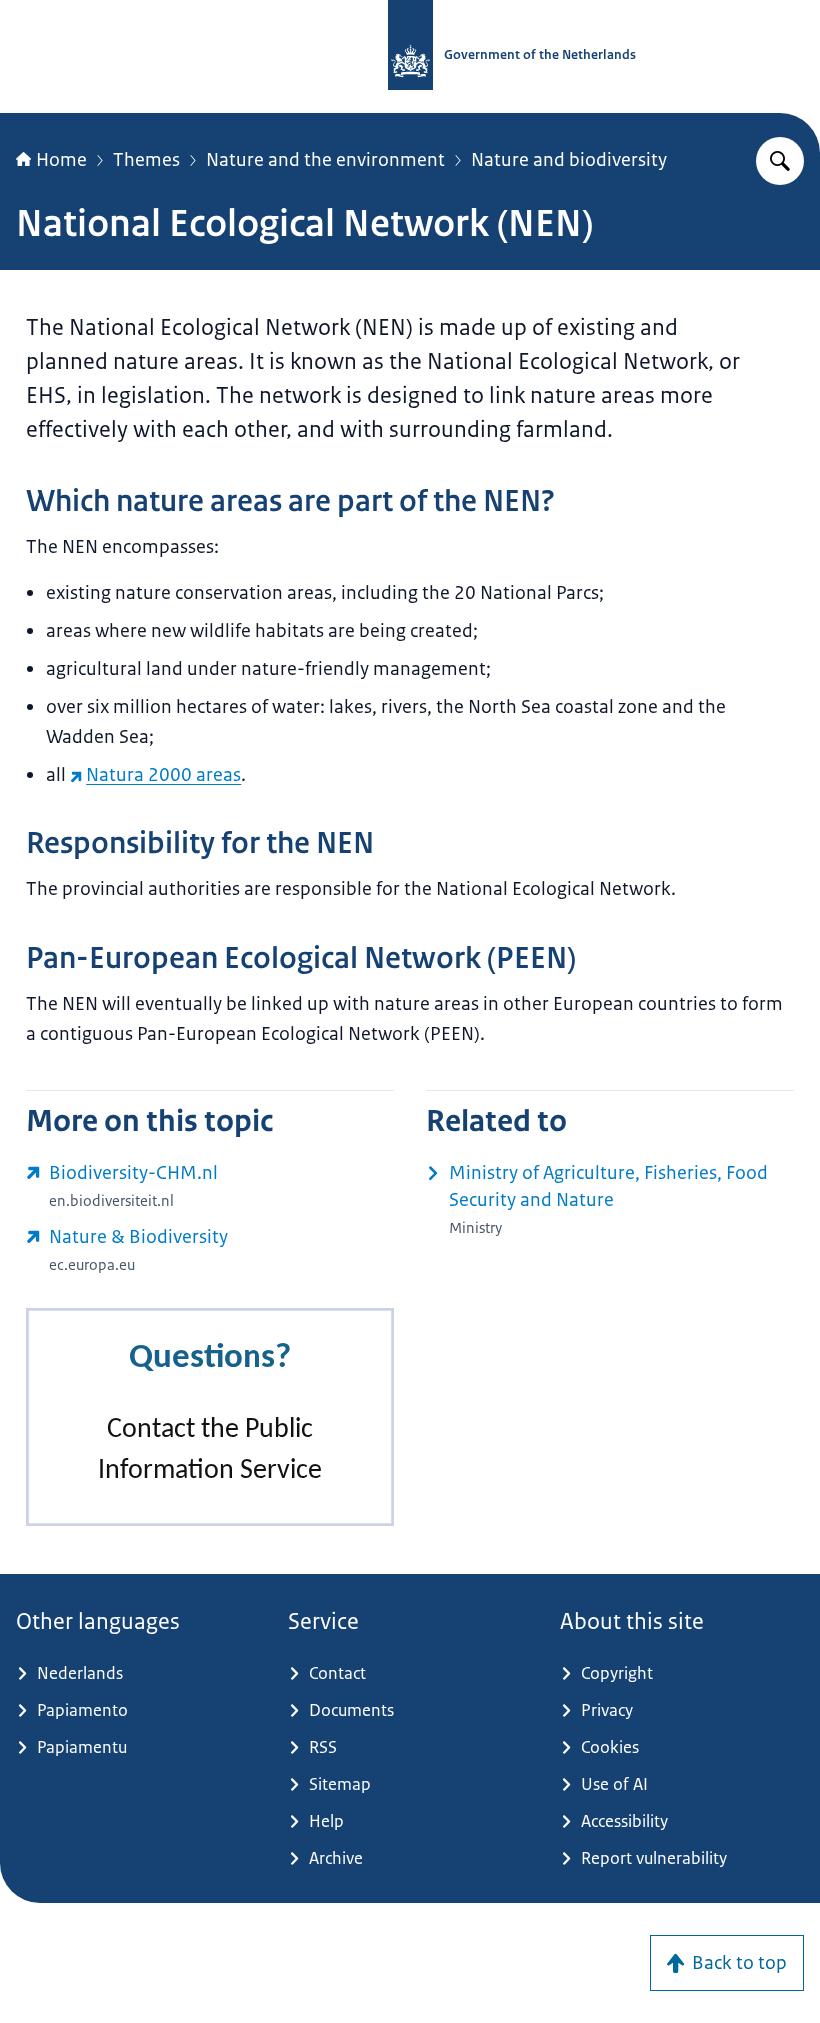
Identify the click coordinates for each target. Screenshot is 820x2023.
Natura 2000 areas (163, 775)
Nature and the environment (325, 160)
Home (61, 160)
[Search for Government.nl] (780, 161)
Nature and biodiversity (569, 160)
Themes (146, 160)
